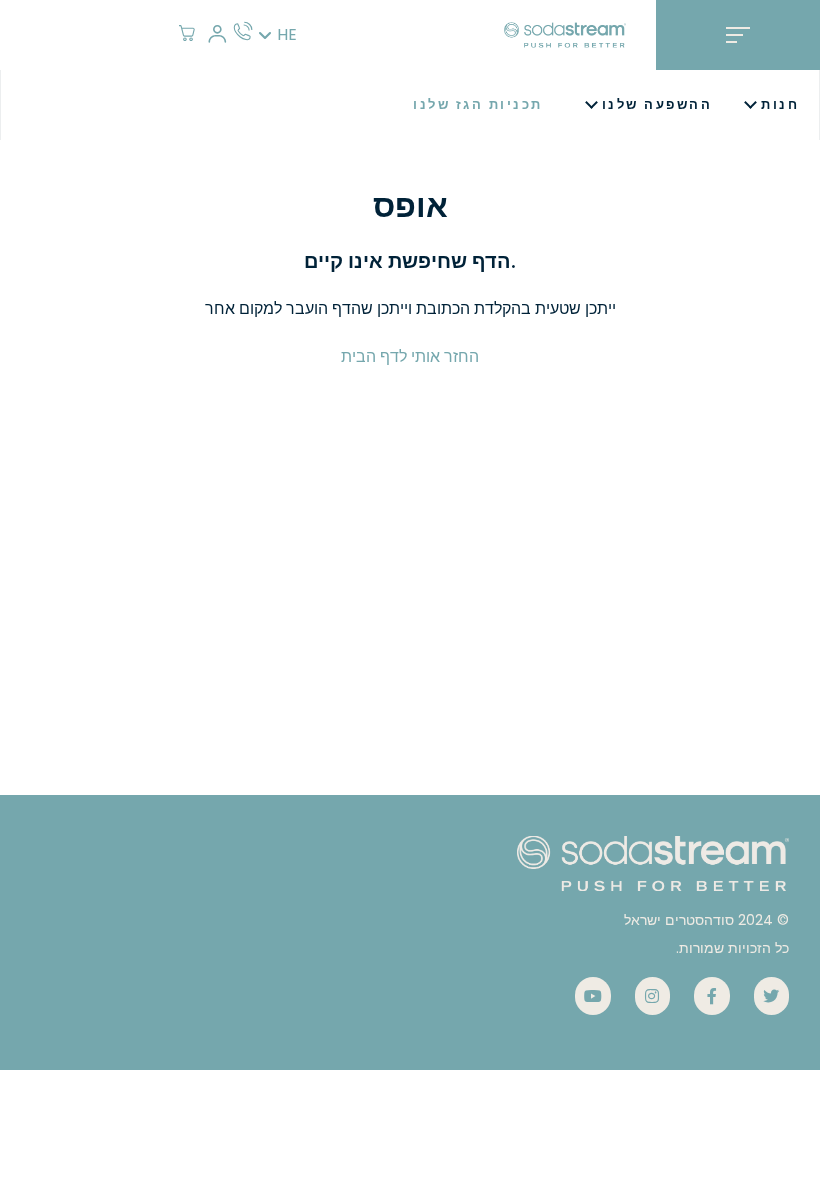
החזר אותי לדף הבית (410, 356)
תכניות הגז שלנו (478, 104)
